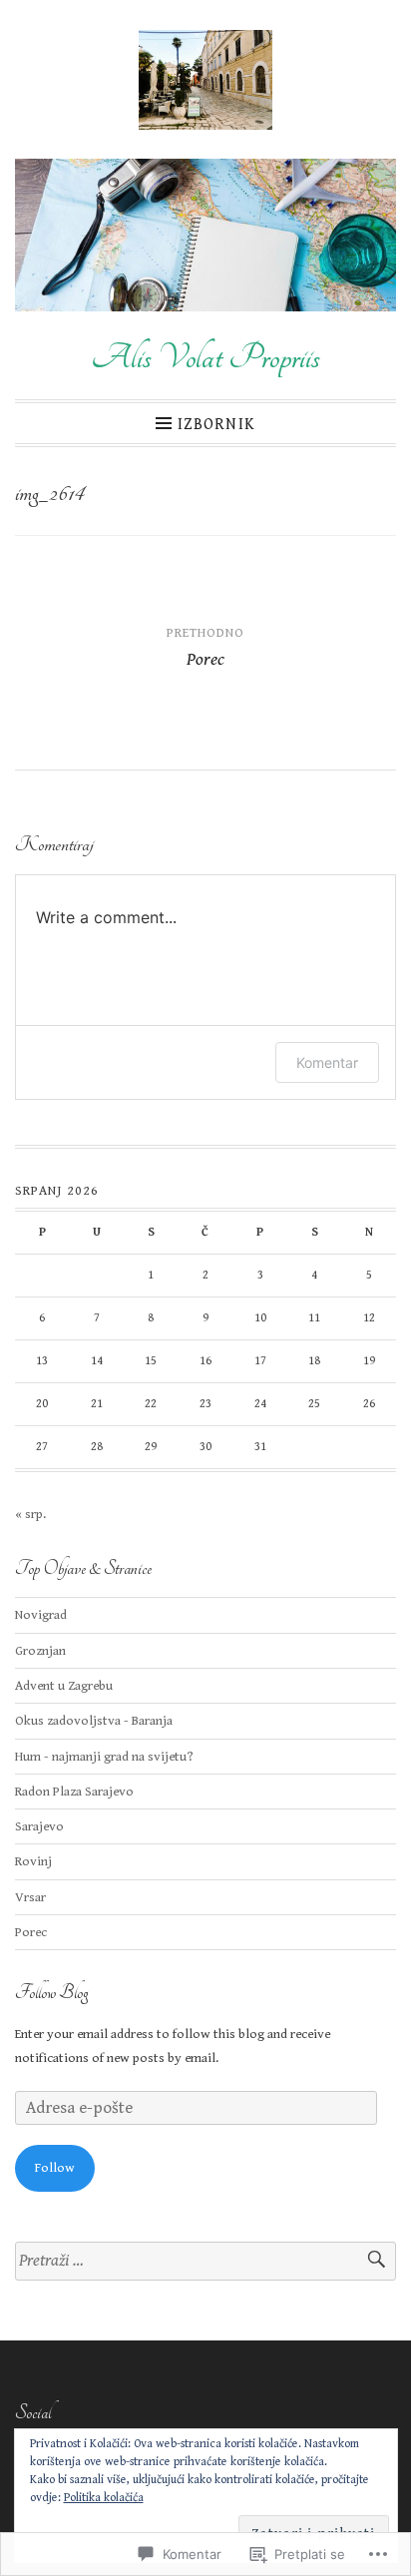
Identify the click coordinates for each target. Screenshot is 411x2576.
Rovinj (33, 1861)
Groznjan (40, 1651)
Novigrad (41, 1615)
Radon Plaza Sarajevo (74, 1792)
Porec (31, 1932)
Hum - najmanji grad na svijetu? (104, 1757)
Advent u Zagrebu (64, 1686)
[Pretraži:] (205, 2261)
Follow (55, 2168)
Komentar (327, 1062)
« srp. (30, 1514)
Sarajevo (39, 1826)
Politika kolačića (104, 2498)
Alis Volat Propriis (205, 357)
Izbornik (216, 424)
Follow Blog (51, 1993)
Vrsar (30, 1897)
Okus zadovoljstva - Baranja (94, 1721)
